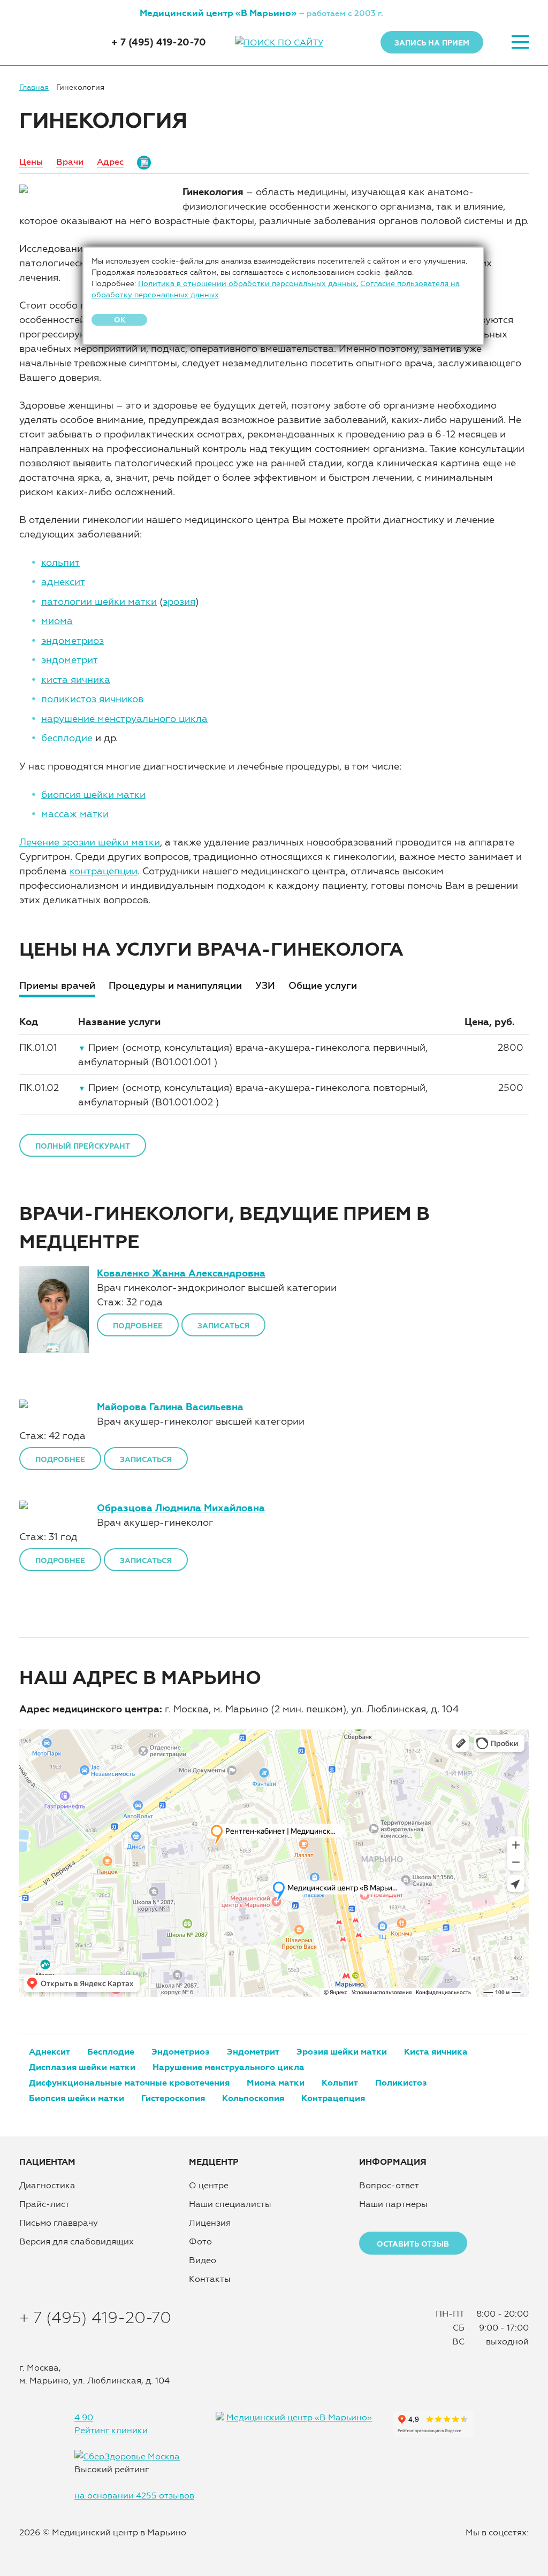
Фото (200, 2241)
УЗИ (265, 985)
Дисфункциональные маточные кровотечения (129, 2082)
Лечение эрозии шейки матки (90, 842)
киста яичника (76, 679)
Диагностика (47, 2185)
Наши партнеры (393, 2204)
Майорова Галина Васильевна (170, 1407)
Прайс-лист (44, 2204)
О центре (209, 2185)
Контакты (210, 2279)
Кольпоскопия (253, 2098)
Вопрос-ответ (389, 2185)
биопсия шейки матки (93, 794)
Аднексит (50, 2051)
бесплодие (68, 738)
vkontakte (469, 2549)
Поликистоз (401, 2082)
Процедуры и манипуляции (175, 985)
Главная (34, 87)
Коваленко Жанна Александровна (181, 1273)
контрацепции (104, 871)
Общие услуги (323, 985)
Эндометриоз (181, 2051)
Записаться (223, 1326)
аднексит (63, 582)
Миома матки (276, 2082)
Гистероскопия (173, 2098)
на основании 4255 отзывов (134, 2495)
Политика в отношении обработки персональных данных (247, 283)
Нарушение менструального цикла (229, 2067)
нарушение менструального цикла (124, 718)
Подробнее (138, 1326)
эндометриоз (73, 640)
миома (57, 621)
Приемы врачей (57, 985)
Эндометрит (253, 2051)
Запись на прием (432, 43)
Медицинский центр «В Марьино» (299, 2417)
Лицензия (210, 2223)
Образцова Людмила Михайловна (181, 1508)
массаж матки (75, 814)
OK (120, 320)
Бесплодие (111, 2051)
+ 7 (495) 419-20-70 (159, 42)
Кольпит (340, 2082)
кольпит (60, 562)
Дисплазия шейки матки (82, 2067)
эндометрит (70, 660)
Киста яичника (436, 2051)
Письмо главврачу (59, 2223)
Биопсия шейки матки (77, 2098)
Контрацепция (333, 2098)
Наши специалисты (230, 2204)
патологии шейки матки (99, 601)
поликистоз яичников (92, 699)
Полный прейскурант (83, 1146)
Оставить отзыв (413, 2244)
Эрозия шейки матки (342, 2051)
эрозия (179, 601)
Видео (203, 2260)
